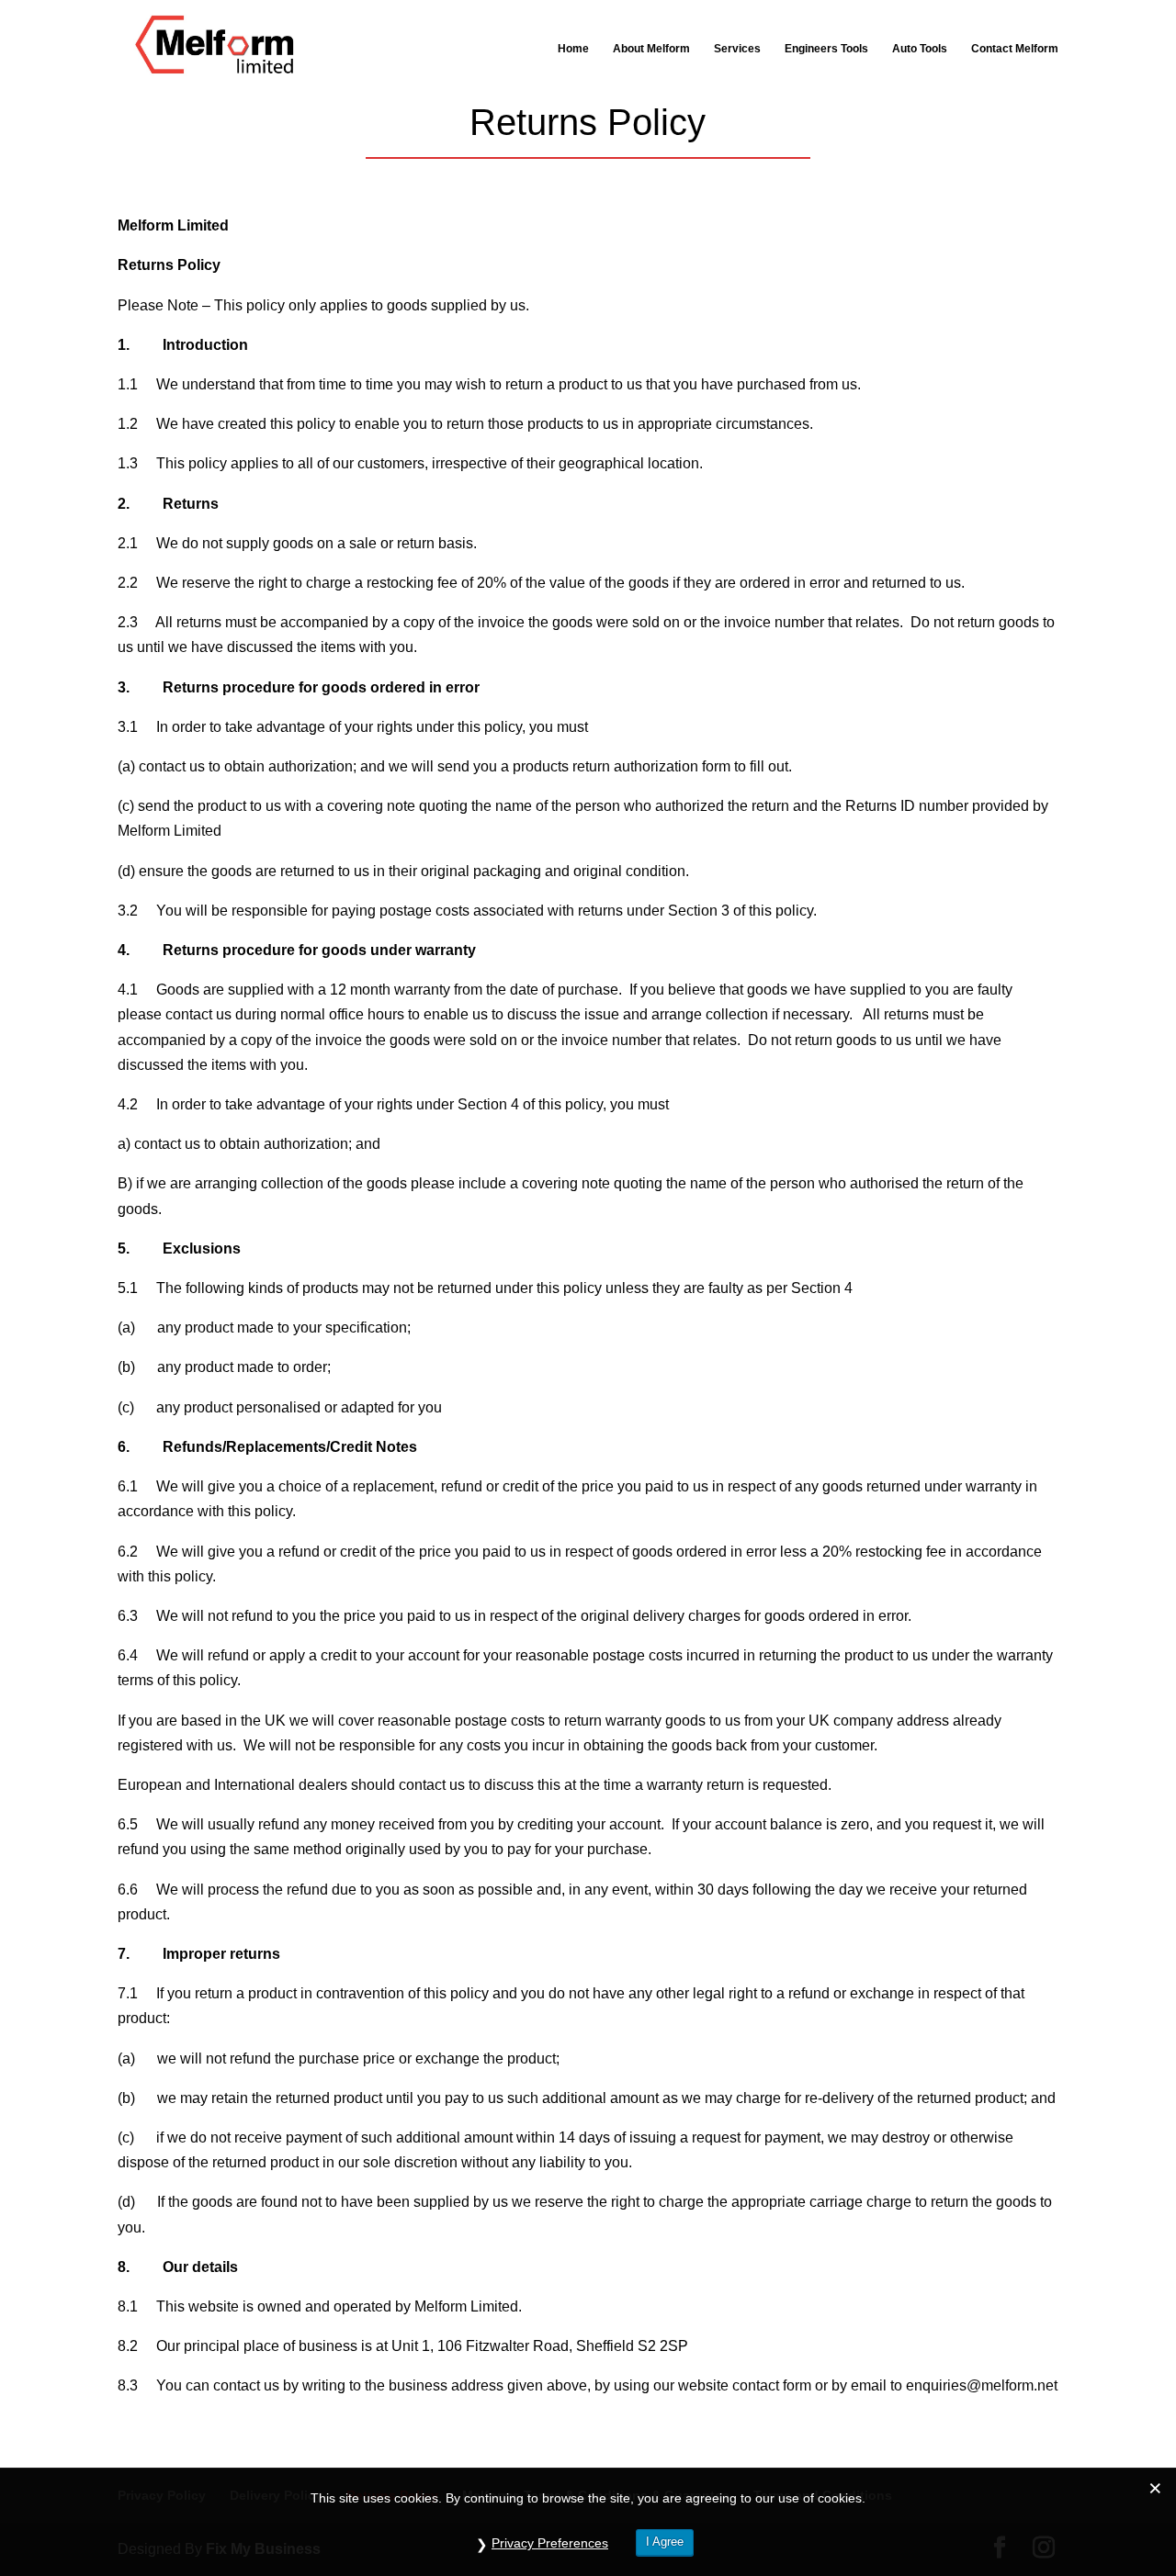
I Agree (665, 2542)
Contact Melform (1015, 49)
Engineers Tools (826, 49)
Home (573, 49)
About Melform (651, 49)
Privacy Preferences (550, 2543)
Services (737, 49)
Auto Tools (920, 49)
